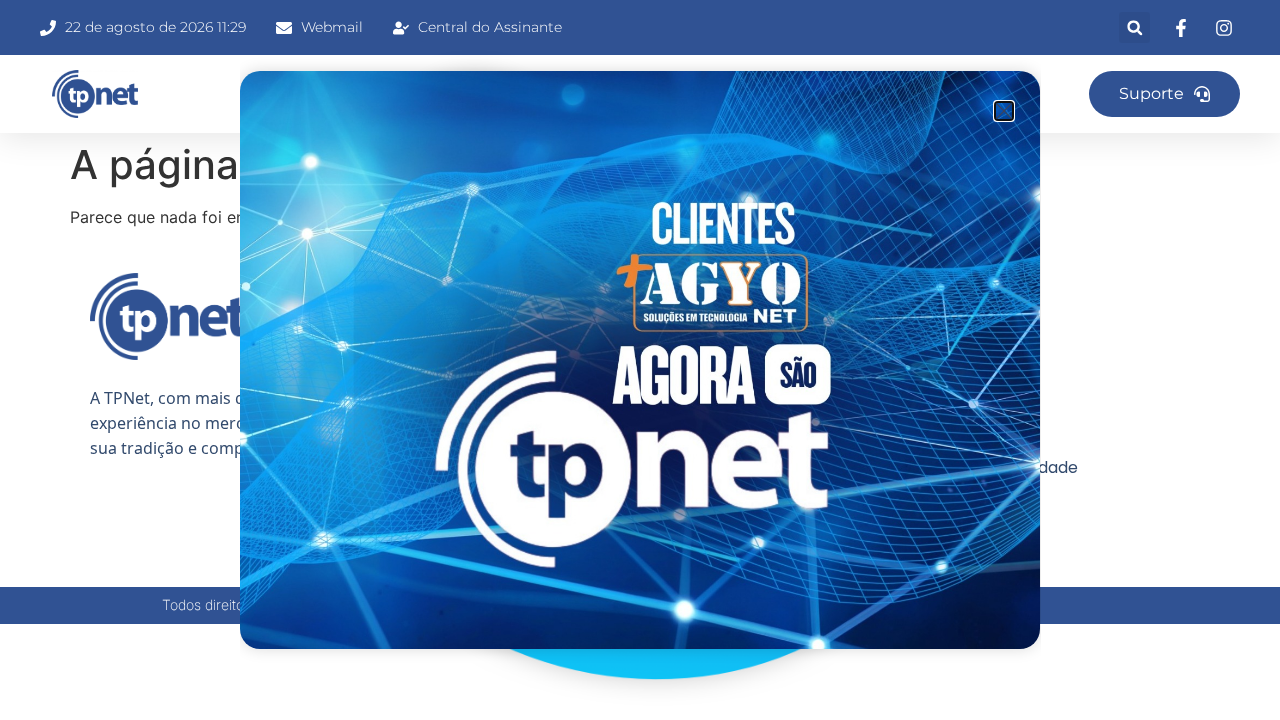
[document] (640, 360)
